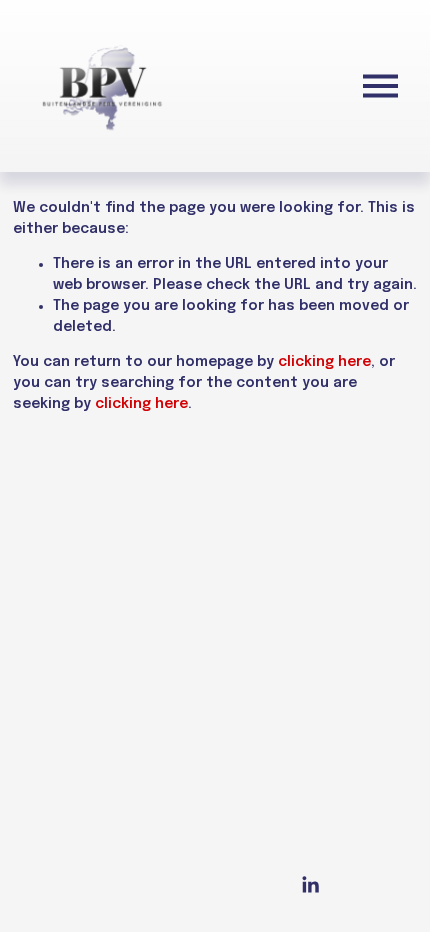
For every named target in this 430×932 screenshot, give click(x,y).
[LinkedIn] (310, 885)
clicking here (324, 362)
